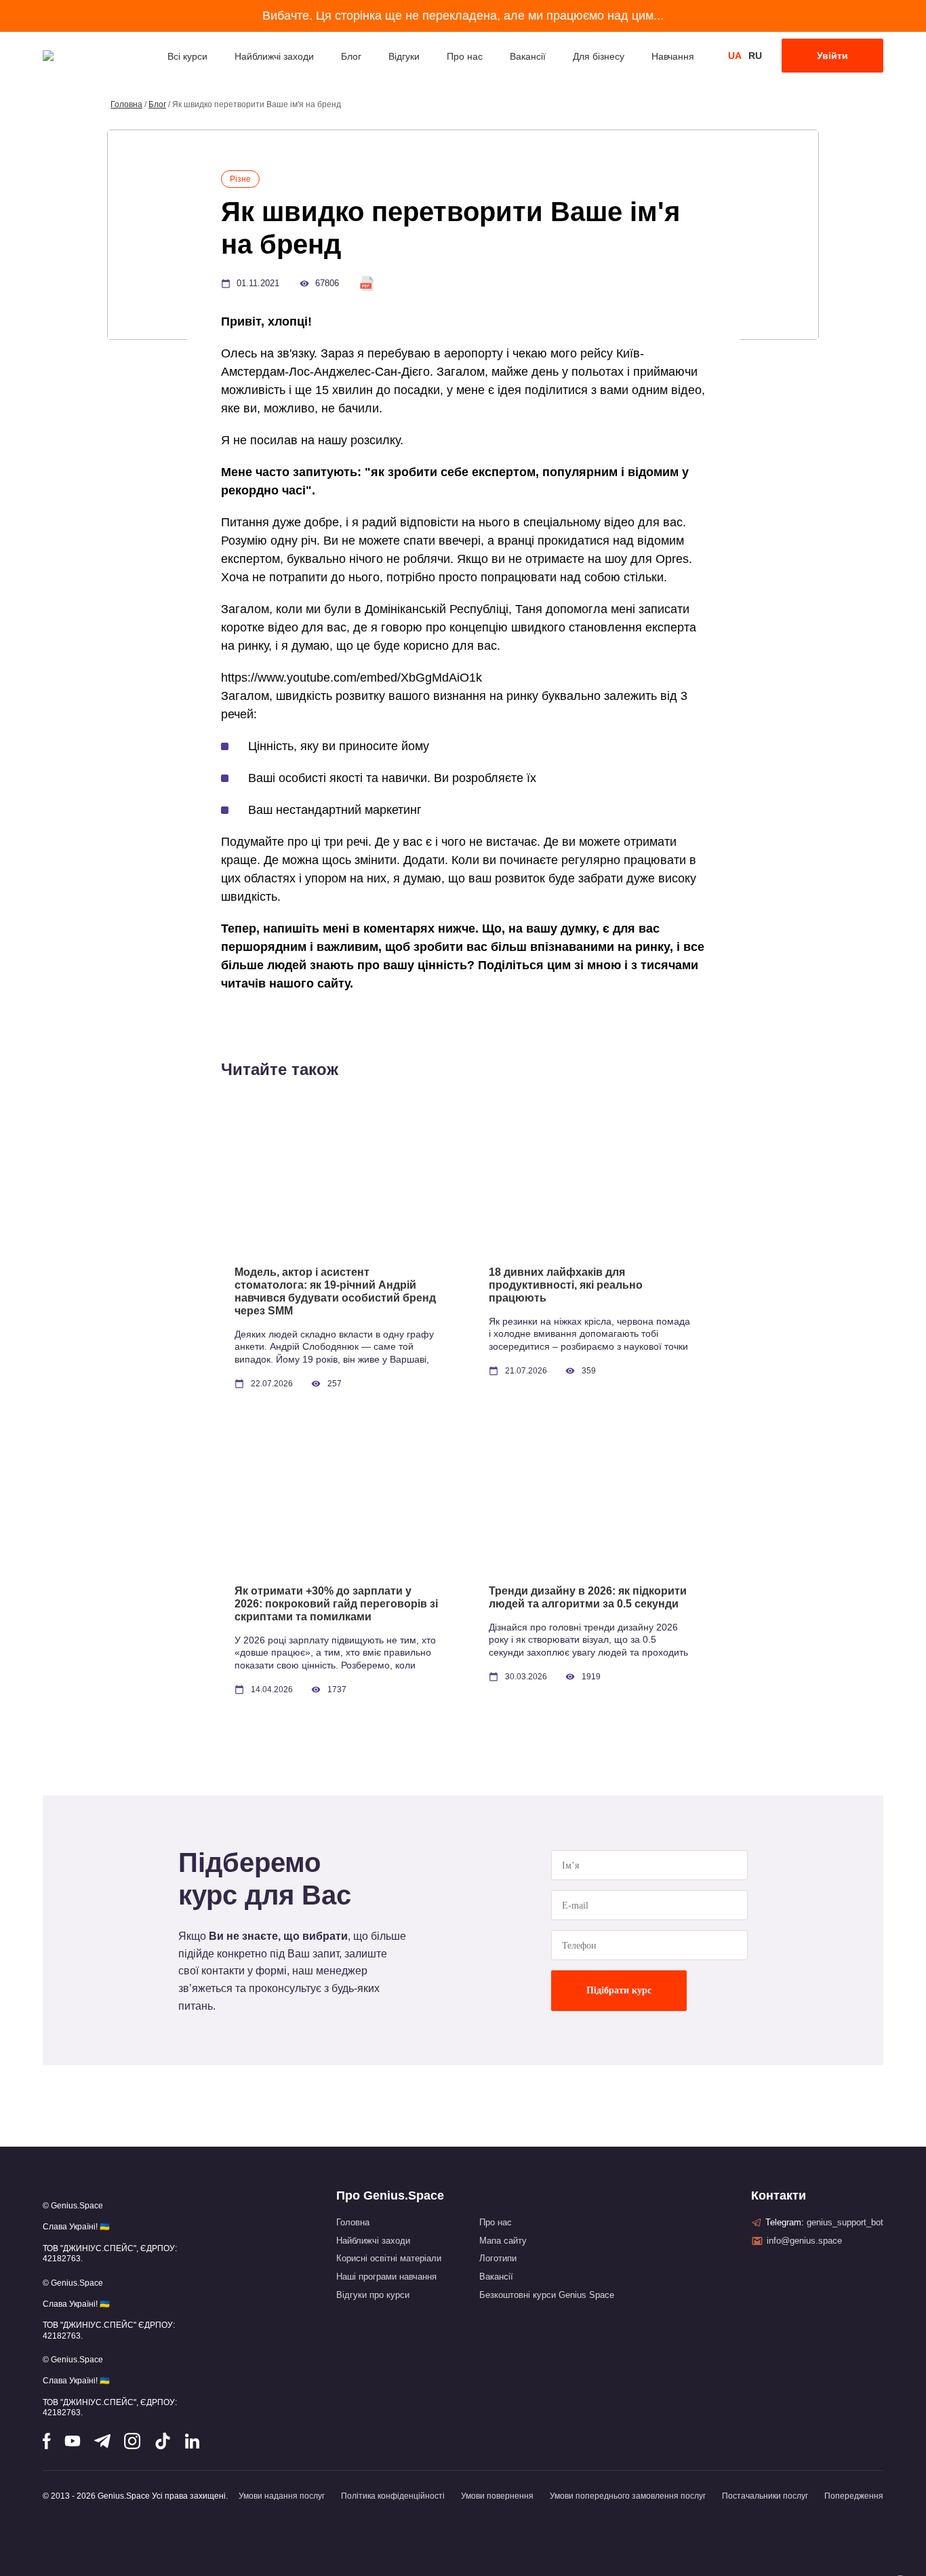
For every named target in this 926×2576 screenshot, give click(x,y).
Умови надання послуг (282, 2496)
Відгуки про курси (373, 2295)
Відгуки (404, 56)
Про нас (465, 56)
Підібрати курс (619, 1990)
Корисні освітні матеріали (389, 2258)
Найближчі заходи (274, 56)
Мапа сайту (503, 2241)
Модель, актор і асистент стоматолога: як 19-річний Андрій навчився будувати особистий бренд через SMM (335, 1291)
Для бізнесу (599, 56)
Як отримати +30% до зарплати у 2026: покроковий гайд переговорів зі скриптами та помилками (336, 1604)
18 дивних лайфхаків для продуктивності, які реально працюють (566, 1285)
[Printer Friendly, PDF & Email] (367, 283)
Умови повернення (497, 2496)
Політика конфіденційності (393, 2496)
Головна (126, 104)
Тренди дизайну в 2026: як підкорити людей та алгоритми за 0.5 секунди (588, 1597)
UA (735, 56)
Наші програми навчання (386, 2277)
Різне (240, 179)
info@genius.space (804, 2241)
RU (755, 56)
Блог (351, 56)
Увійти (832, 56)
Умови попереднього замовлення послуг (628, 2496)
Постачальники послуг (765, 2496)
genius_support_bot (845, 2222)
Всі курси (187, 56)
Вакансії (528, 56)
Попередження (854, 2496)
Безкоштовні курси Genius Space (547, 2295)
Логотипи (498, 2258)
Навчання (673, 56)
